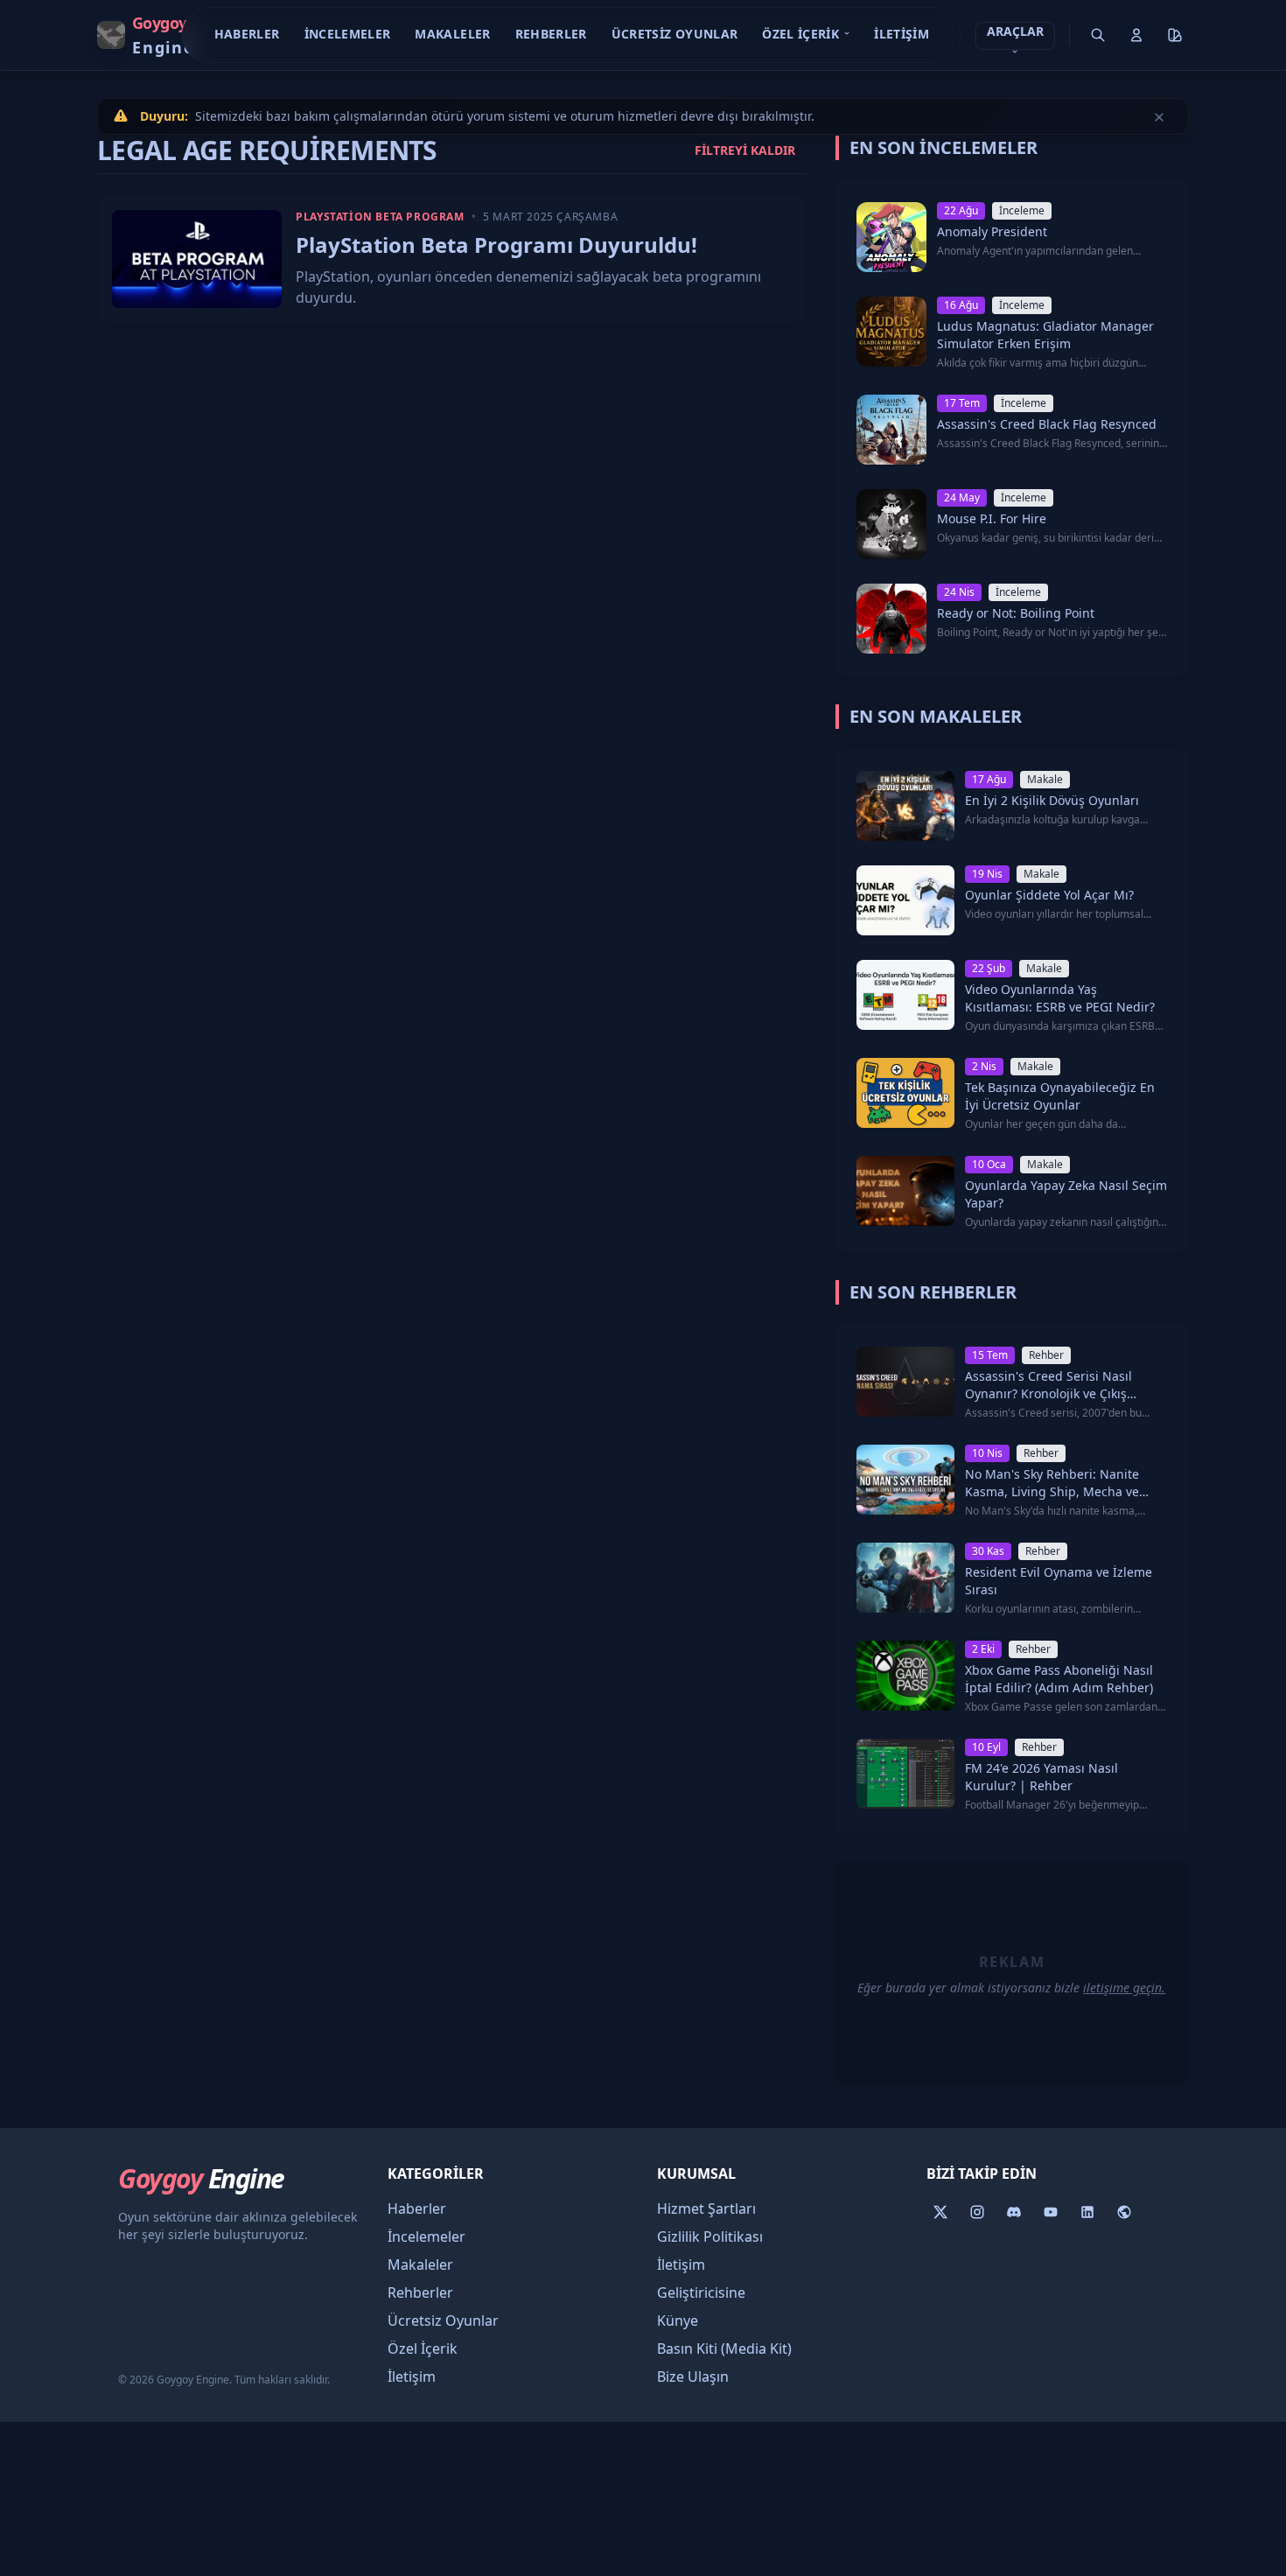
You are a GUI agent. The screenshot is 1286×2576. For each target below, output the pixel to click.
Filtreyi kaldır (745, 150)
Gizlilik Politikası (710, 2236)
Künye (678, 2320)
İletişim (902, 34)
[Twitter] (940, 2212)
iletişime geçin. (1124, 1988)
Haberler (247, 34)
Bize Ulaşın (693, 2376)
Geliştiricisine (701, 2292)
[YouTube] (1051, 2212)
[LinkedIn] (1087, 2212)
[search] (1098, 35)
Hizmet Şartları (706, 2208)
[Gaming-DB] (1124, 2212)
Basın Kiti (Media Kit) (724, 2348)
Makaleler (452, 34)
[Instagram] (977, 2212)
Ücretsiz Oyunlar (675, 34)
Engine (201, 2179)
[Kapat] (1159, 116)
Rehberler (551, 34)
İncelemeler (348, 34)
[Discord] (1014, 2212)
